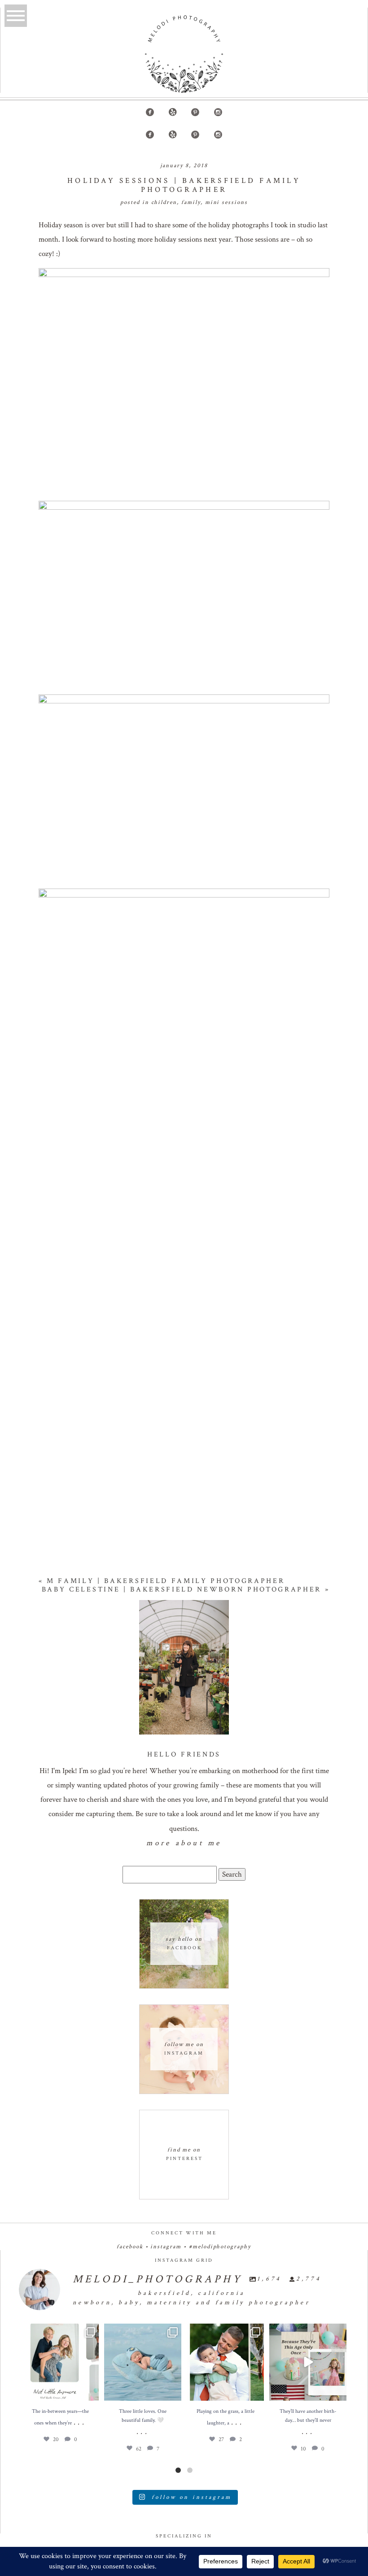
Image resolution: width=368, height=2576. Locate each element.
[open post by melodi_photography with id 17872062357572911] (143, 2362)
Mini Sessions (226, 202)
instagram (166, 2247)
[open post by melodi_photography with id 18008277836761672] (60, 2362)
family (191, 202)
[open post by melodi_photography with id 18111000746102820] (225, 2362)
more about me (184, 1843)
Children (164, 202)
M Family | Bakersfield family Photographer (166, 1581)
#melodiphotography (220, 2247)
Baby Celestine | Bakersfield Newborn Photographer (182, 1589)
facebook (130, 2247)
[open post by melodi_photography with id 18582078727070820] (308, 2362)
